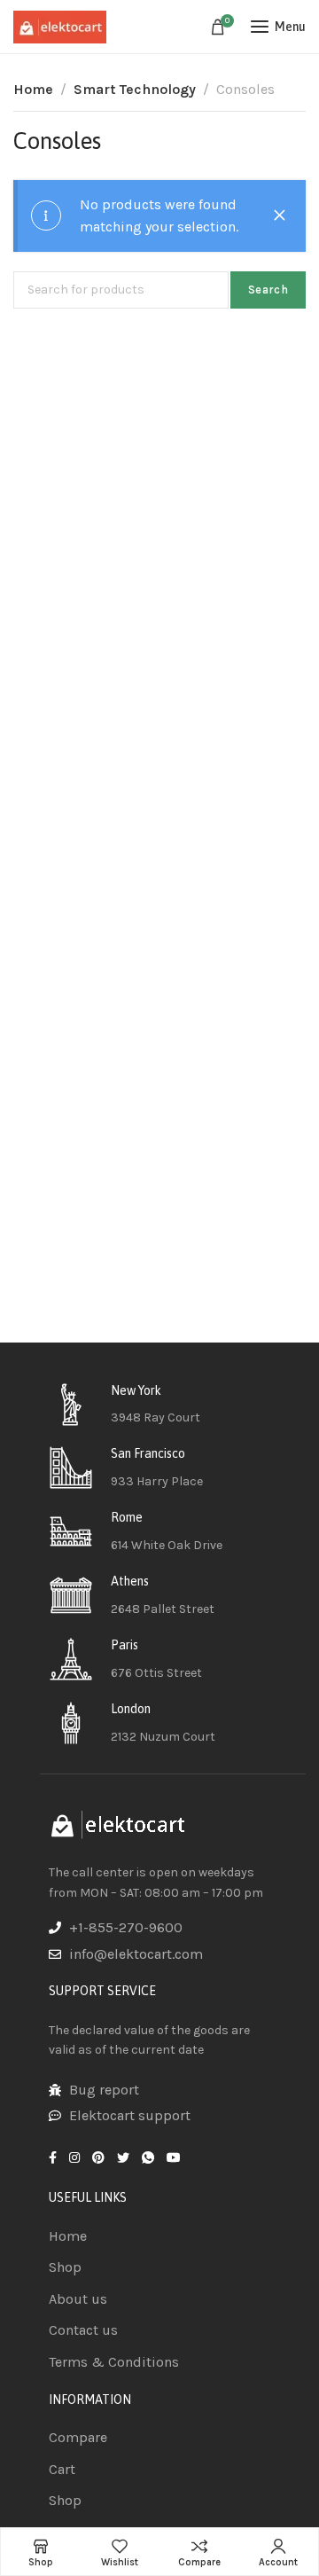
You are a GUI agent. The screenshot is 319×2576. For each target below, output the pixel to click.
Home (33, 89)
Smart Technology (135, 89)
